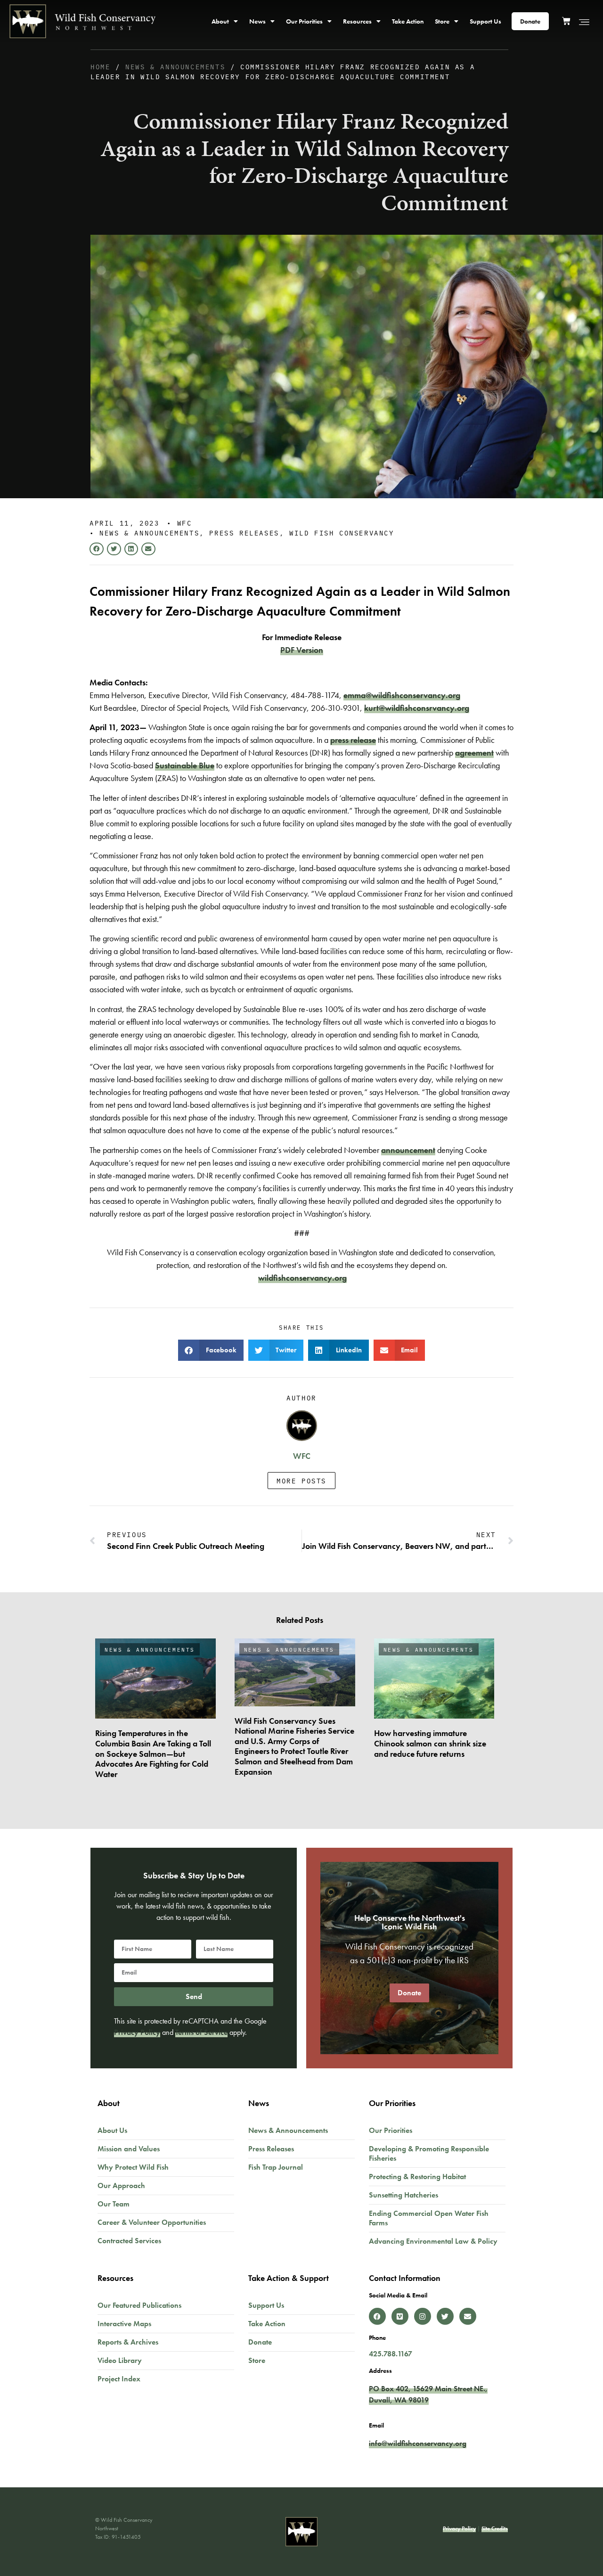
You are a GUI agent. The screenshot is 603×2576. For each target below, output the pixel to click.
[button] (97, 549)
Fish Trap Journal (276, 2167)
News (257, 21)
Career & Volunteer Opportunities (152, 2222)
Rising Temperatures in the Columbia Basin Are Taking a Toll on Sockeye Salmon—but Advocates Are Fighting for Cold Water (153, 1753)
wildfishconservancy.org (302, 1278)
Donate (530, 21)
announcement (408, 1150)
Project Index (119, 2379)
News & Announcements (175, 66)
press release (353, 740)
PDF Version (302, 650)
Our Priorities (304, 21)
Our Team (114, 2204)
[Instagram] (423, 2316)
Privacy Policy (137, 2032)
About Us (112, 2130)
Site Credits (495, 2528)
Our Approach (121, 2185)
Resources (357, 21)
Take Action (408, 21)
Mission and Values (129, 2149)
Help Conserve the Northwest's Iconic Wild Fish (410, 1922)
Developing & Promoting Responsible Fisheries (429, 2153)
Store (442, 21)
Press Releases (244, 533)
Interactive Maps (124, 2324)
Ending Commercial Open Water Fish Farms (429, 2218)
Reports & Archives (128, 2342)
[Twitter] (445, 2316)
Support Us (485, 21)
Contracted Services (129, 2241)
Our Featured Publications (139, 2305)
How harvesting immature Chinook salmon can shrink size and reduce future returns (430, 1743)
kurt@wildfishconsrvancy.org (417, 708)
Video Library (120, 2360)
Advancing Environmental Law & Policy (433, 2241)
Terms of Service (201, 2032)
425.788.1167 (391, 2354)
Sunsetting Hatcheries (403, 2195)
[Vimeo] (400, 2316)
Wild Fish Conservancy (342, 533)
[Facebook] (377, 2316)
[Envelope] (468, 2316)
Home (100, 66)
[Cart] (570, 20)
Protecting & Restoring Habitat (417, 2177)
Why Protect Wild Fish (133, 2167)
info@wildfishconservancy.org (418, 2443)
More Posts (301, 1481)
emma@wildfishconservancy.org (402, 695)
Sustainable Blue (185, 765)
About (220, 21)
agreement (474, 753)
